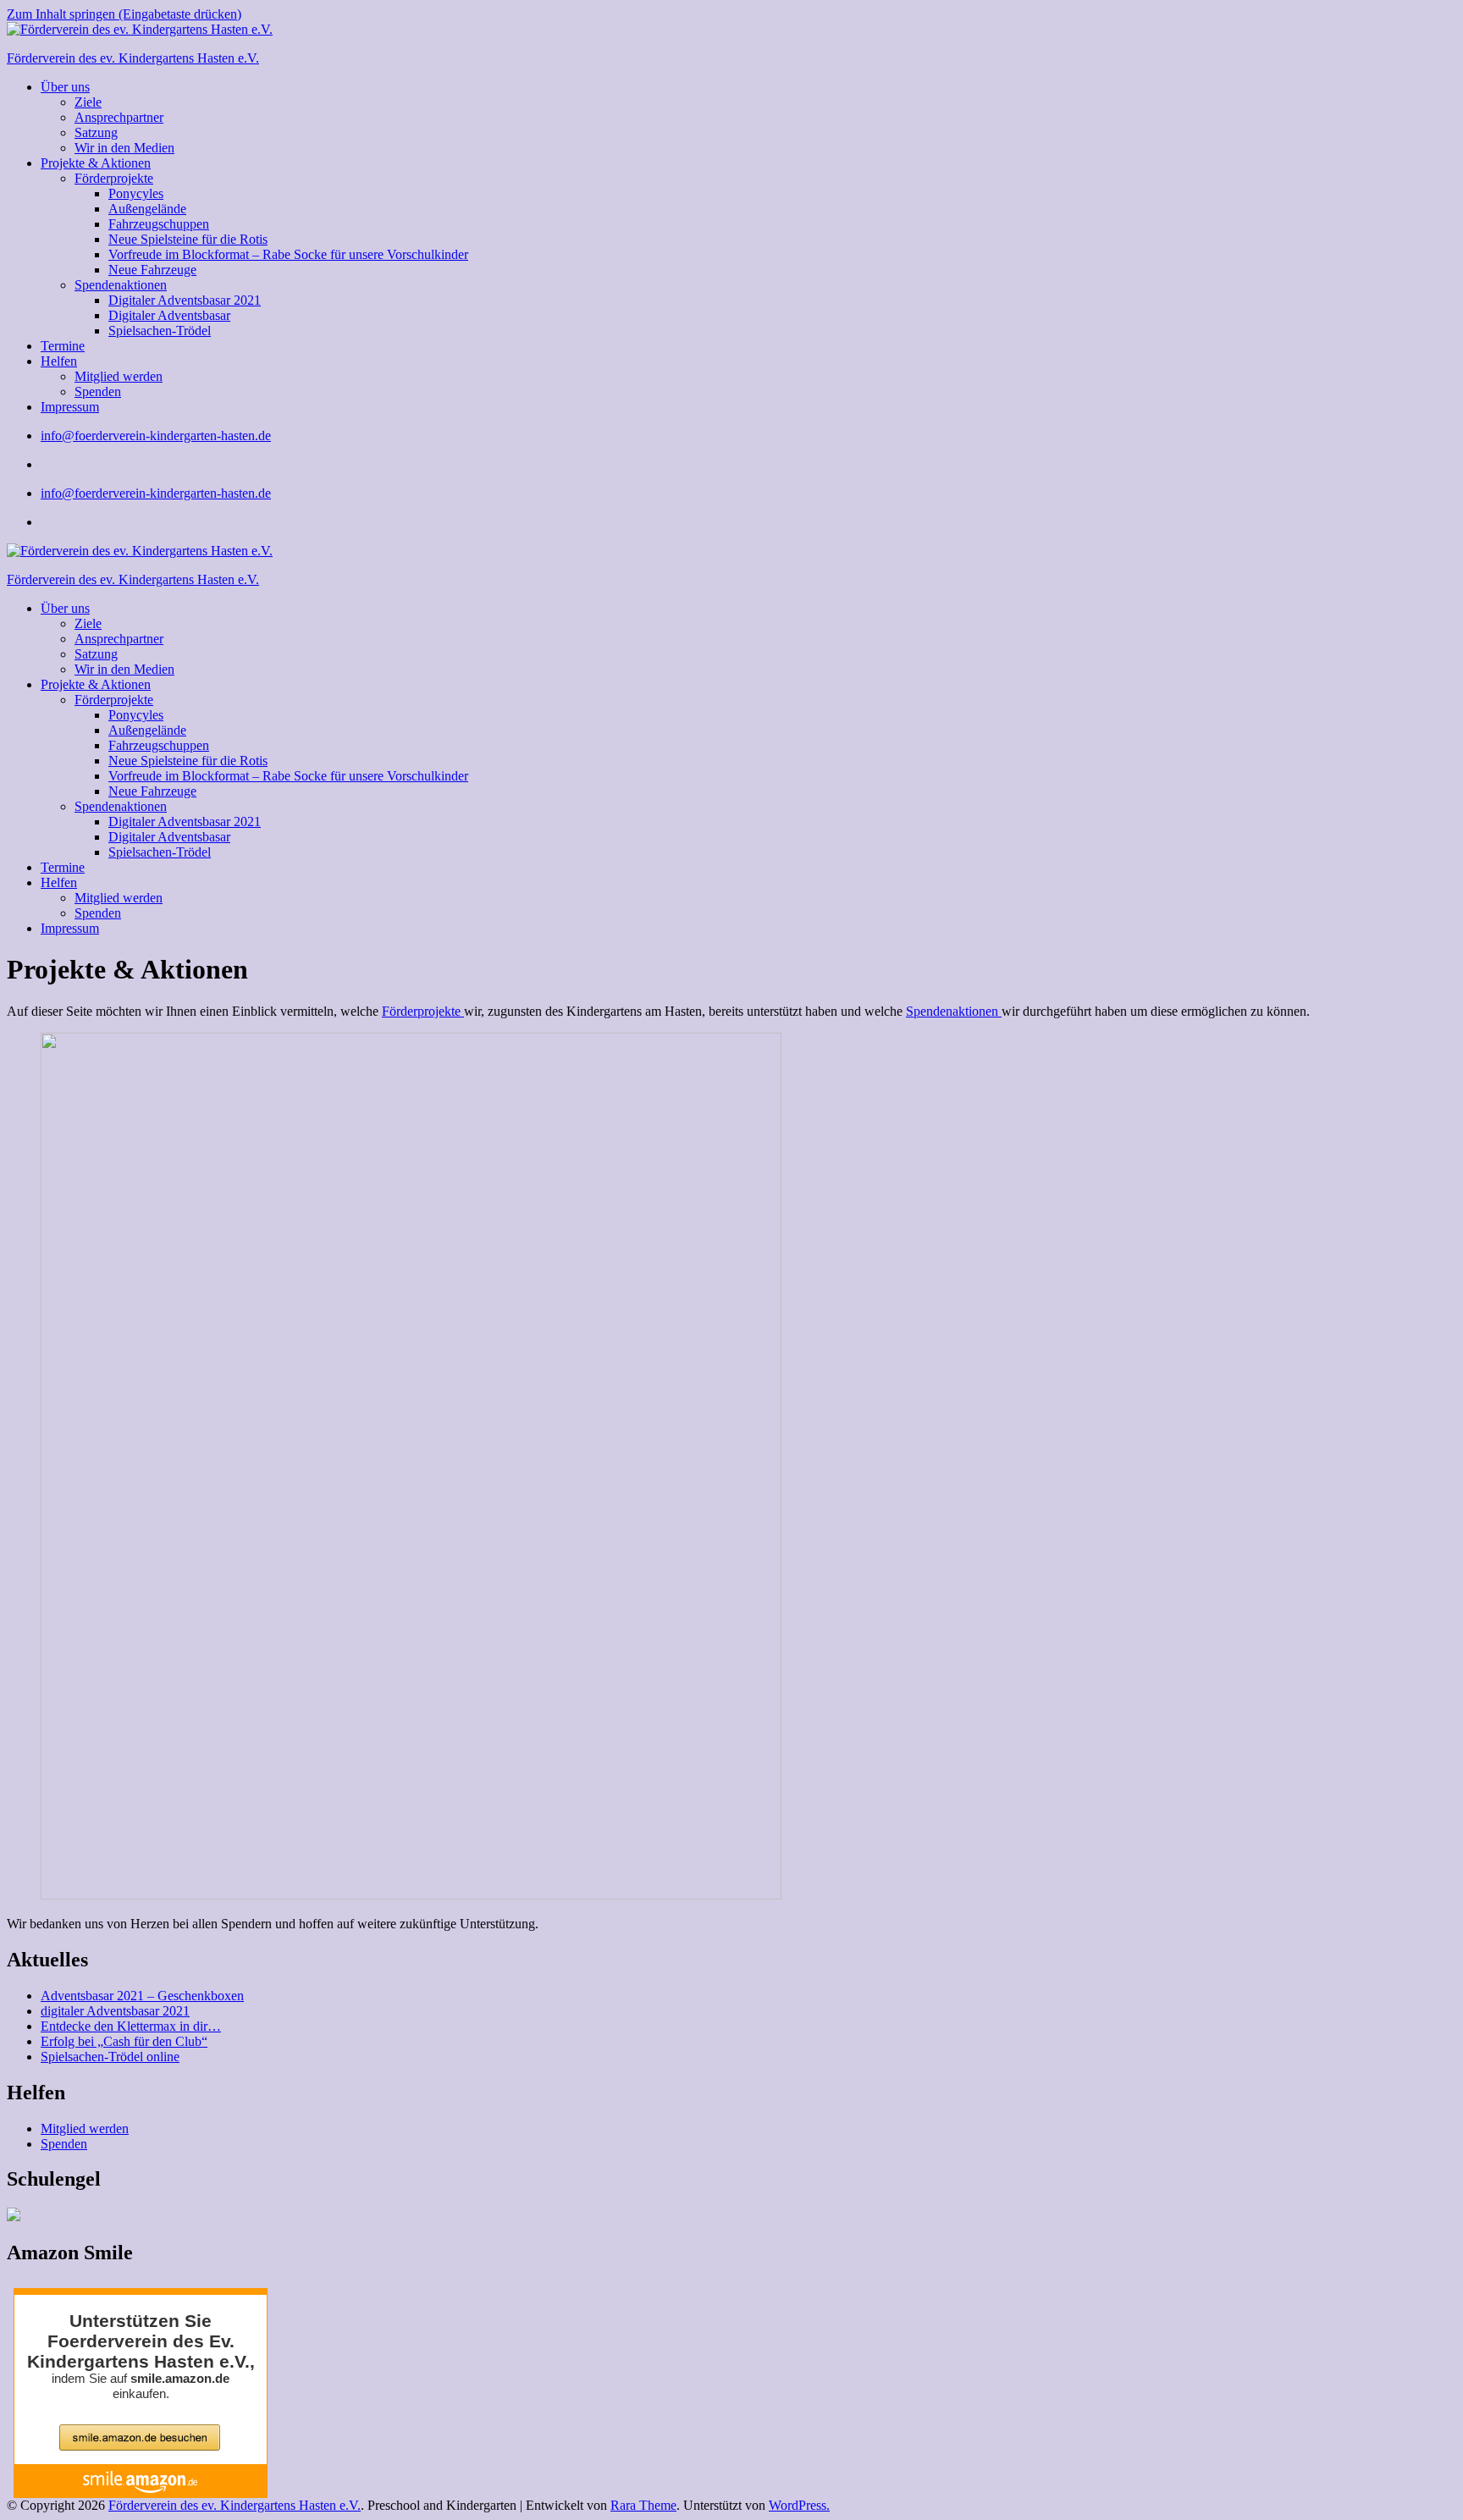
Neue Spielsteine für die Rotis (188, 239)
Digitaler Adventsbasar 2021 (185, 300)
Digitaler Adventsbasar (169, 315)
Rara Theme (643, 2505)
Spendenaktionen (121, 285)
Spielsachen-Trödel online (110, 2057)
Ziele (88, 102)
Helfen (59, 361)
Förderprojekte (114, 178)
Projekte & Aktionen (96, 163)
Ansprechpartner (119, 117)
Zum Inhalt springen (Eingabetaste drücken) (124, 14)
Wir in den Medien (124, 148)
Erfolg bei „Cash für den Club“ (124, 2041)
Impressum (70, 407)
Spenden (98, 392)
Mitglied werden (119, 376)
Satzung (96, 132)
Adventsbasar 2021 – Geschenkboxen (142, 1996)
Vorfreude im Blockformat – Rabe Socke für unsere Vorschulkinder (288, 254)
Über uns (65, 87)
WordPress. (799, 2505)
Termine (63, 346)
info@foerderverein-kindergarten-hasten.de (156, 436)
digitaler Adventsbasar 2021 (115, 2011)
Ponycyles (136, 193)
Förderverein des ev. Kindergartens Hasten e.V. (133, 58)
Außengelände (147, 209)
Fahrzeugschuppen (159, 224)
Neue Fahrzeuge (152, 270)
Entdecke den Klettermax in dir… (131, 2026)
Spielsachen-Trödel (160, 331)
